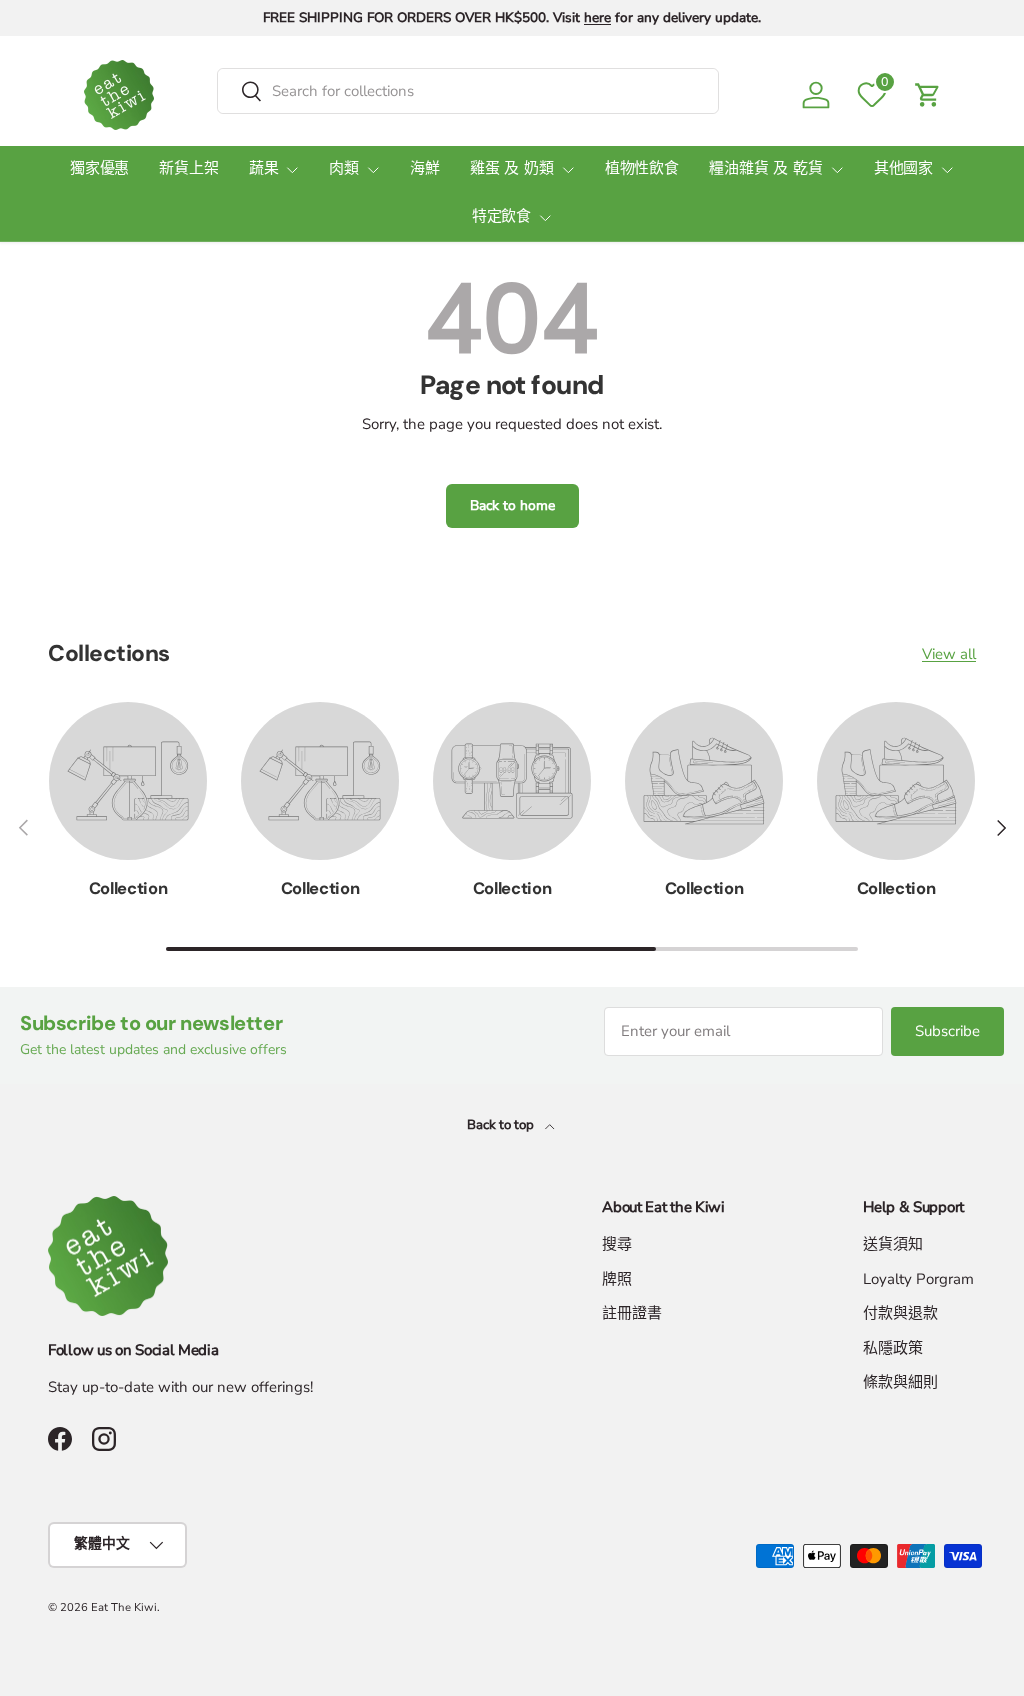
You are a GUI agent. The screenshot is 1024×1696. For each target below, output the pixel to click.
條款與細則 (900, 1382)
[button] (928, 95)
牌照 (617, 1279)
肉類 (344, 169)
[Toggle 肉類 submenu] (373, 170)
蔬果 (264, 169)
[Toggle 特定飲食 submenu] (545, 218)
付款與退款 (900, 1313)
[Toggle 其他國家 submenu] (947, 170)
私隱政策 (893, 1348)
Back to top (502, 1125)
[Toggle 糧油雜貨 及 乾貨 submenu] (837, 170)
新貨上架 (188, 169)
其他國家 (903, 169)
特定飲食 (501, 217)
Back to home (512, 505)
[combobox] (468, 91)
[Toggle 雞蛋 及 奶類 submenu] (568, 170)
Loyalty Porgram (918, 1279)
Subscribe (947, 1031)
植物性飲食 (642, 169)
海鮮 (425, 169)
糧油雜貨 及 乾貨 (766, 169)
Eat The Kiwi (124, 1607)
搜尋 (617, 1244)
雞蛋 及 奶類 (512, 169)
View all (949, 654)
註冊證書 (632, 1313)
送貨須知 (893, 1244)
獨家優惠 (99, 169)
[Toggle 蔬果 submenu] (292, 170)
